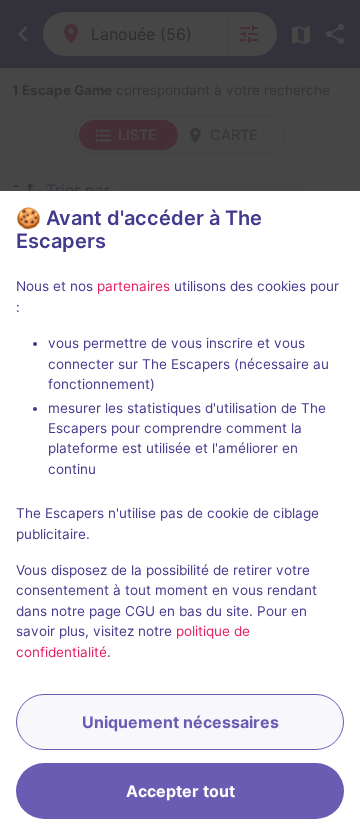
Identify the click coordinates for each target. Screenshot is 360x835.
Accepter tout (180, 791)
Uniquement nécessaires (180, 722)
